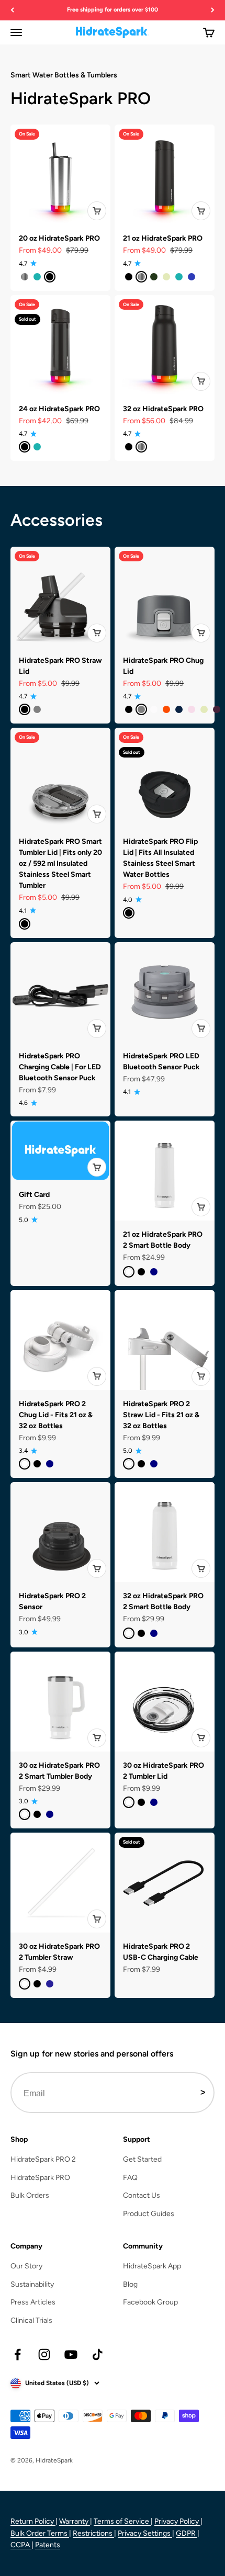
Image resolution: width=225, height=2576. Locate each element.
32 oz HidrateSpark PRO (163, 409)
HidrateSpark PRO (40, 2178)
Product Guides (149, 2214)
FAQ (130, 2178)
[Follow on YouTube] (71, 2354)
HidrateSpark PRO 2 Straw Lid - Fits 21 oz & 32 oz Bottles (161, 1415)
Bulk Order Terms (40, 2533)
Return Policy (33, 2521)
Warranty (75, 2521)
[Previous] (12, 10)
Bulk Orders (30, 2195)
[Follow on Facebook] (18, 2354)
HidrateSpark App (152, 2266)
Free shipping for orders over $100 (113, 10)
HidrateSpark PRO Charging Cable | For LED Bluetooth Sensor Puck (60, 1067)
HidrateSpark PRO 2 (43, 2159)
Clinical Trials (31, 2320)
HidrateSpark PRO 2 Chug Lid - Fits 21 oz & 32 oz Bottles (56, 1415)
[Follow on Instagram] (44, 2354)
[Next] (213, 10)
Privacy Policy (177, 2521)
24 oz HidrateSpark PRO (59, 409)
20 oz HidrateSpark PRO (59, 238)
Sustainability (32, 2284)
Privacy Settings (145, 2533)
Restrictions (93, 2533)
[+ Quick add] (97, 211)
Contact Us (142, 2195)
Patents (48, 2545)
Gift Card (34, 1195)
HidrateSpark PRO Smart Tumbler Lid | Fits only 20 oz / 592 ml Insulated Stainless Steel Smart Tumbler (60, 863)
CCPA (21, 2545)
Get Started (142, 2159)
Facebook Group (150, 2302)
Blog (130, 2284)
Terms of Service (122, 2521)
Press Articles (33, 2302)
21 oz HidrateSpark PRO (163, 238)
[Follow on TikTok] (98, 2354)
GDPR (187, 2533)
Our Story (26, 2266)
